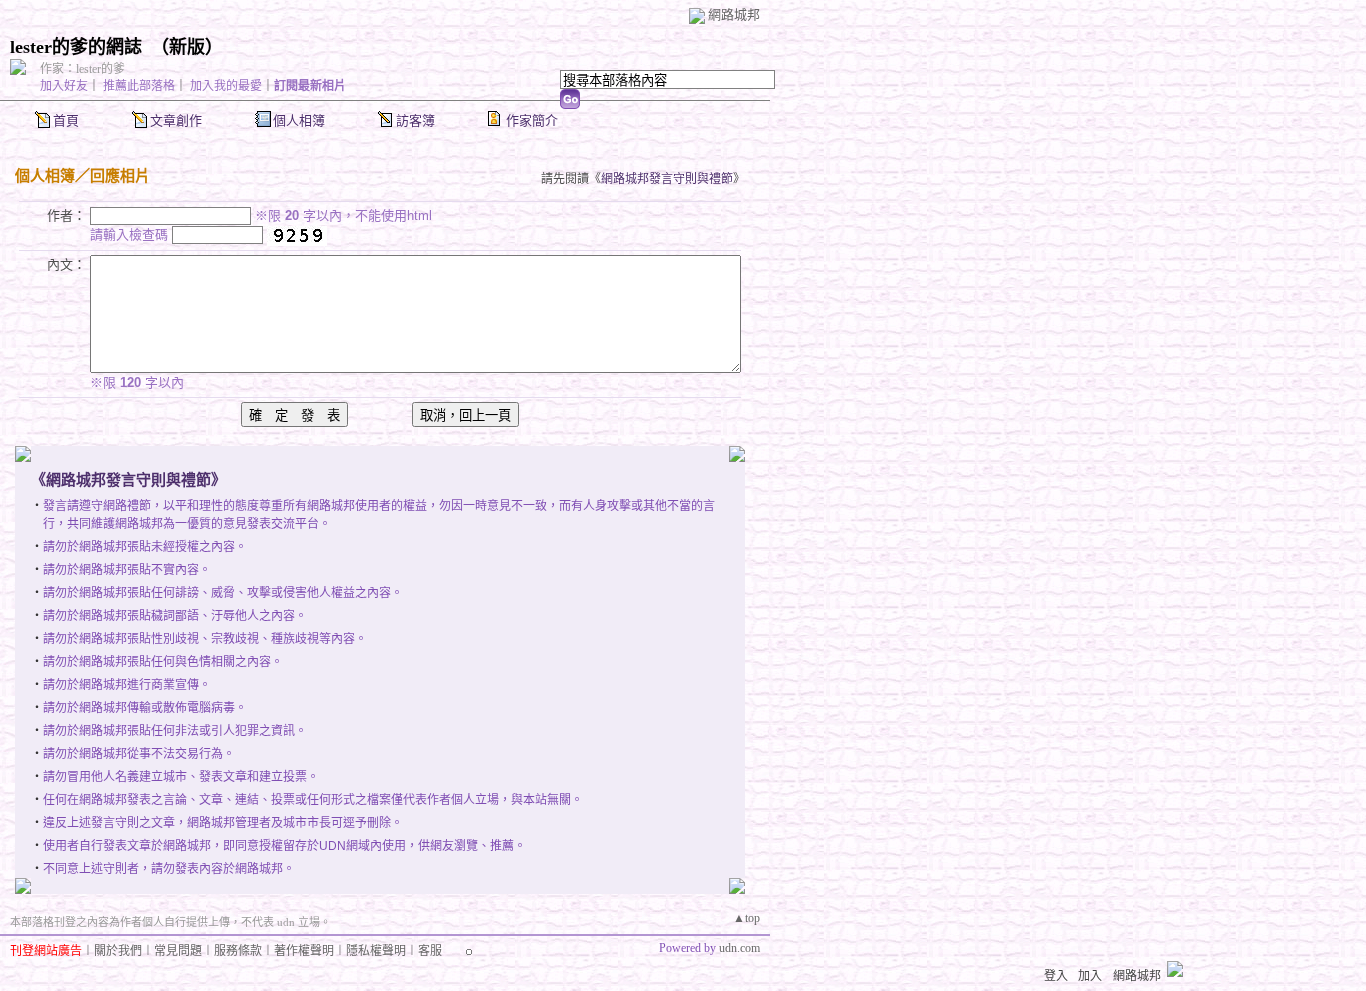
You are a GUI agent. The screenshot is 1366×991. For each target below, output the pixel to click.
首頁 (66, 120)
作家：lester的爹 (82, 69)
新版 (187, 47)
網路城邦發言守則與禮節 (667, 179)
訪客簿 (415, 120)
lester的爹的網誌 (76, 47)
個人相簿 (299, 120)
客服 (430, 951)
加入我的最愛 (226, 86)
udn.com (739, 948)
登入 (1056, 976)
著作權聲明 (304, 951)
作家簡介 (532, 120)
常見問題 (178, 951)
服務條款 (238, 951)
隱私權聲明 (376, 951)
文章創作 (176, 120)
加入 (1090, 976)
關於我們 (118, 951)
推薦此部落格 (139, 86)
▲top (746, 918)
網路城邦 (734, 14)
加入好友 (64, 86)
